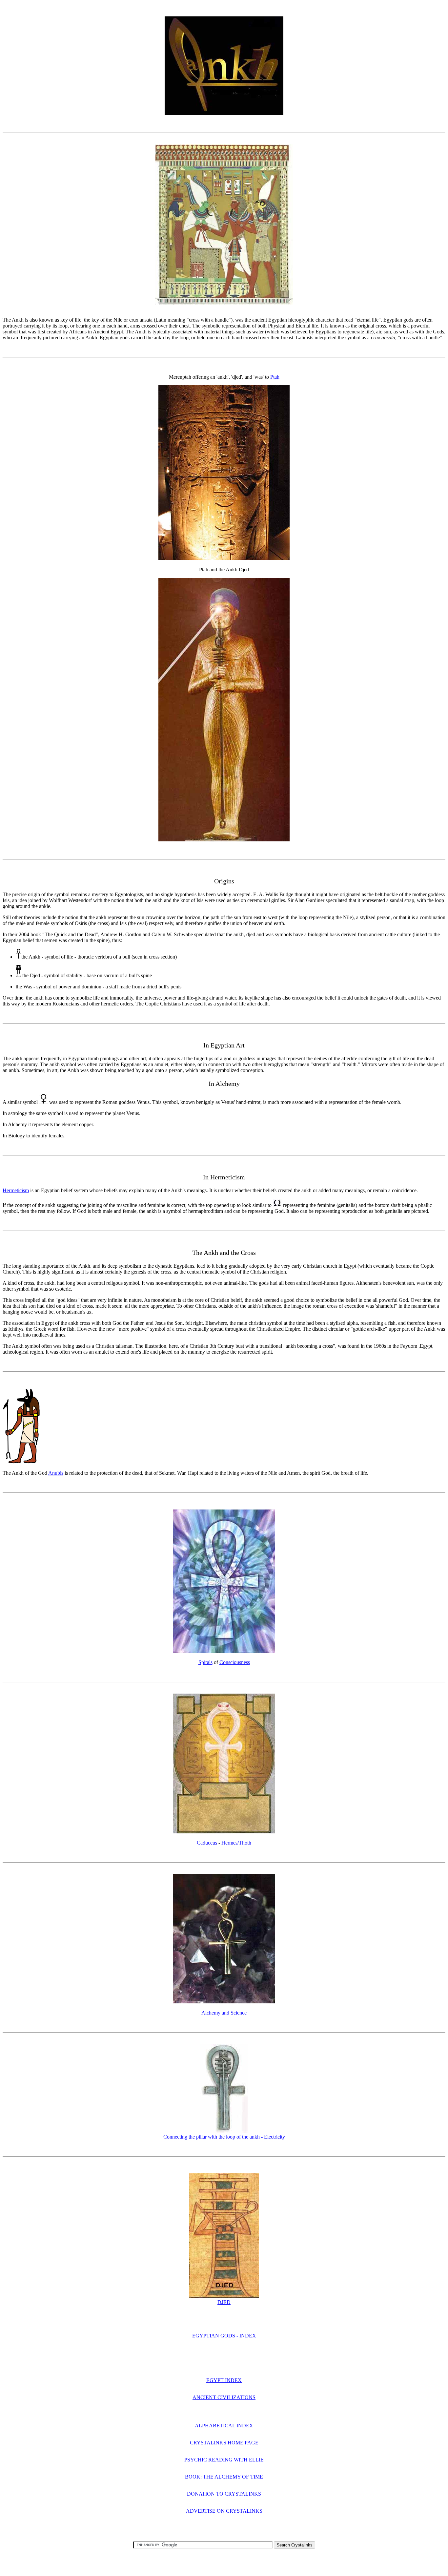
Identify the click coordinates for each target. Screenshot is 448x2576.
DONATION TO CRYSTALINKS (224, 2494)
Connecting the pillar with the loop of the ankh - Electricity (224, 2137)
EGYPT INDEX (224, 2380)
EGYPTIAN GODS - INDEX (224, 2336)
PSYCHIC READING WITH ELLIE (224, 2460)
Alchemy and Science (224, 2013)
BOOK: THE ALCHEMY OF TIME (224, 2477)
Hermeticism (16, 1190)
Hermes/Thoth (236, 1843)
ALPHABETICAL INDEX (224, 2426)
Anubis (56, 1473)
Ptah (275, 377)
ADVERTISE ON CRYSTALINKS (224, 2511)
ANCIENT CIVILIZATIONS (224, 2397)
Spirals (205, 1662)
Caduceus (207, 1843)
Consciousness (235, 1662)
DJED (224, 2302)
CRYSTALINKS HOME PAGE (224, 2443)
